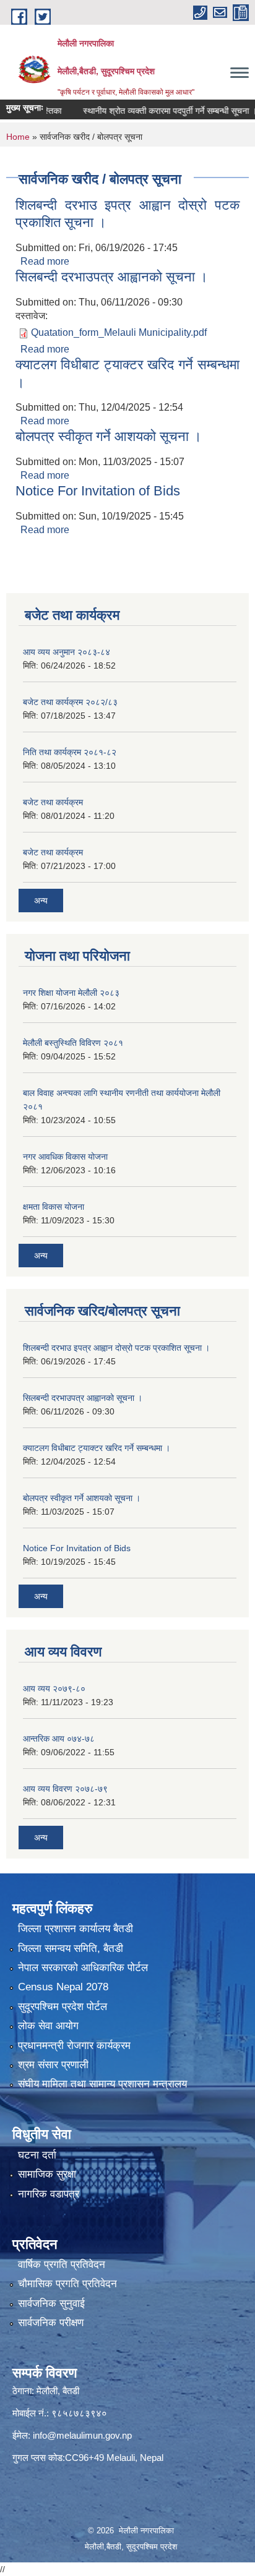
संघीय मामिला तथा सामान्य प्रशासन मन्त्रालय (102, 2084)
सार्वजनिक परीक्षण (51, 2323)
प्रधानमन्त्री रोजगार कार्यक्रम (74, 2046)
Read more (45, 261)
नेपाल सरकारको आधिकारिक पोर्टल (83, 1968)
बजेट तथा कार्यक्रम (53, 802)
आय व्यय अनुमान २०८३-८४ (67, 652)
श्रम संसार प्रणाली (53, 2065)
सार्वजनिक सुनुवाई (51, 2304)
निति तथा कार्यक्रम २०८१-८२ (70, 752)
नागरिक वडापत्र (49, 2194)
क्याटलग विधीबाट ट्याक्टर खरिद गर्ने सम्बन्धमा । (97, 1448)
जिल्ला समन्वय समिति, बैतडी (71, 1949)
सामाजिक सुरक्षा (47, 2174)
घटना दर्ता (37, 2155)
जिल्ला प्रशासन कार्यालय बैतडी (76, 1929)
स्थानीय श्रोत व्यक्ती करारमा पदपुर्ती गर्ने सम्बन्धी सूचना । (154, 111)
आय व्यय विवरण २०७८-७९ (65, 1789)
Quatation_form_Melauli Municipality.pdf (119, 332)
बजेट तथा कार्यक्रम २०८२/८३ (70, 702)
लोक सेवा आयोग (48, 2026)
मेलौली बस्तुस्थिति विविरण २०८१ (73, 1043)
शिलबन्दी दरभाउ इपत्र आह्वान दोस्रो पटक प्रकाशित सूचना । (116, 1348)
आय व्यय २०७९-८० (54, 1688)
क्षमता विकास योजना (54, 1207)
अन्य (41, 901)
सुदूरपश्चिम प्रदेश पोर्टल (63, 2007)
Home (18, 137)
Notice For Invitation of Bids (98, 491)
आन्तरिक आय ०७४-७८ (59, 1739)
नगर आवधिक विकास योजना (65, 1157)
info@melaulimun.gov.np (82, 2435)
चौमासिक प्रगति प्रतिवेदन (67, 2284)
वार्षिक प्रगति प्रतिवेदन (62, 2265)
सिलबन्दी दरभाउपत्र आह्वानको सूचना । (112, 277)
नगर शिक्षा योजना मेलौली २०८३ (71, 993)
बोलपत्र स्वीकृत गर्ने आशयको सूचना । (109, 436)
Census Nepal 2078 (63, 1987)
